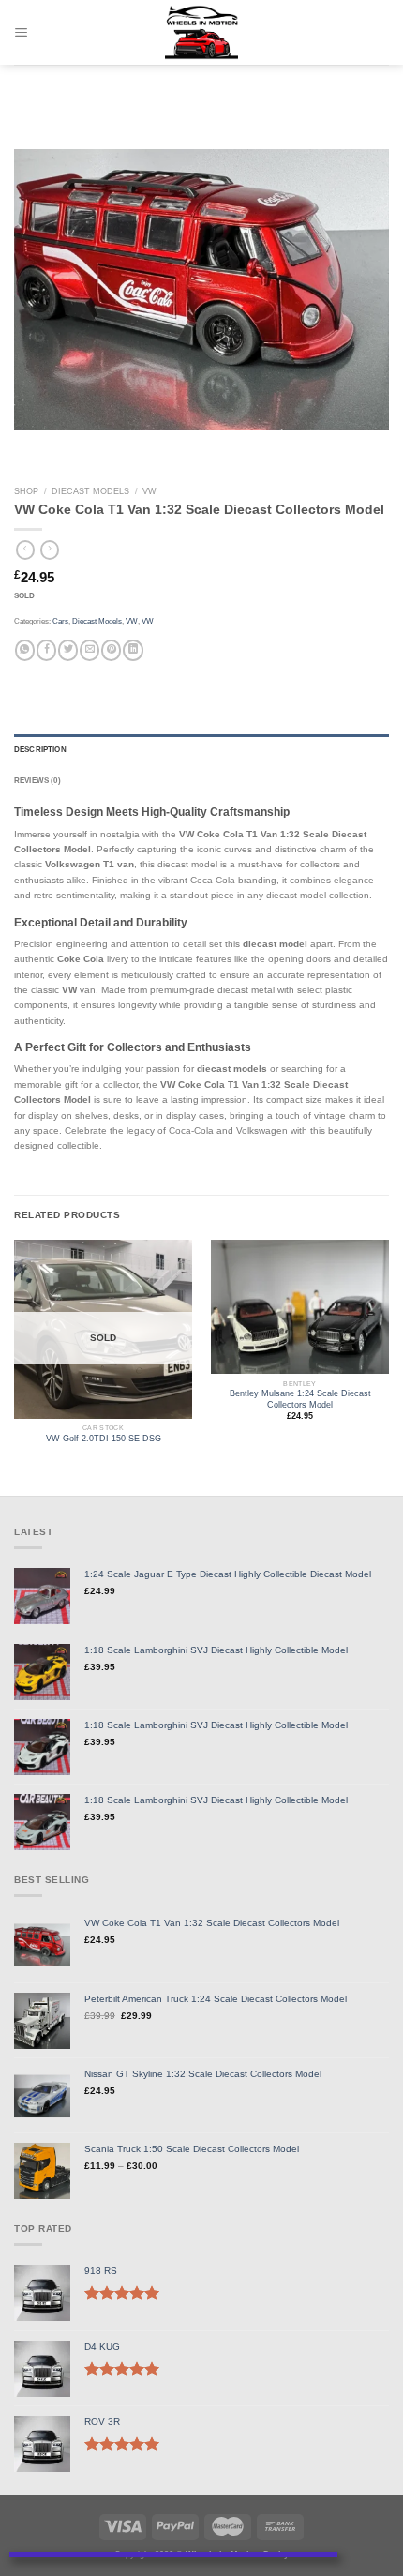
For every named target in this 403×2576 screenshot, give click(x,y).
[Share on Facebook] (46, 650)
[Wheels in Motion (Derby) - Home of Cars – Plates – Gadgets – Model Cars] (202, 33)
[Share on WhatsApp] (25, 650)
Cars (60, 621)
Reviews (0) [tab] (37, 781)
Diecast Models (90, 491)
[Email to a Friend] (90, 650)
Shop (26, 491)
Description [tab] (40, 750)
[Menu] (22, 32)
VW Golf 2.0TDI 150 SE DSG (104, 1439)
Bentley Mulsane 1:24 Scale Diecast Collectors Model (300, 1399)
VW (149, 491)
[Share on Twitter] (68, 650)
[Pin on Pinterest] (111, 650)
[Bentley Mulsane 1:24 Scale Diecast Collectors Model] (300, 1307)
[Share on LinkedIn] (133, 650)
